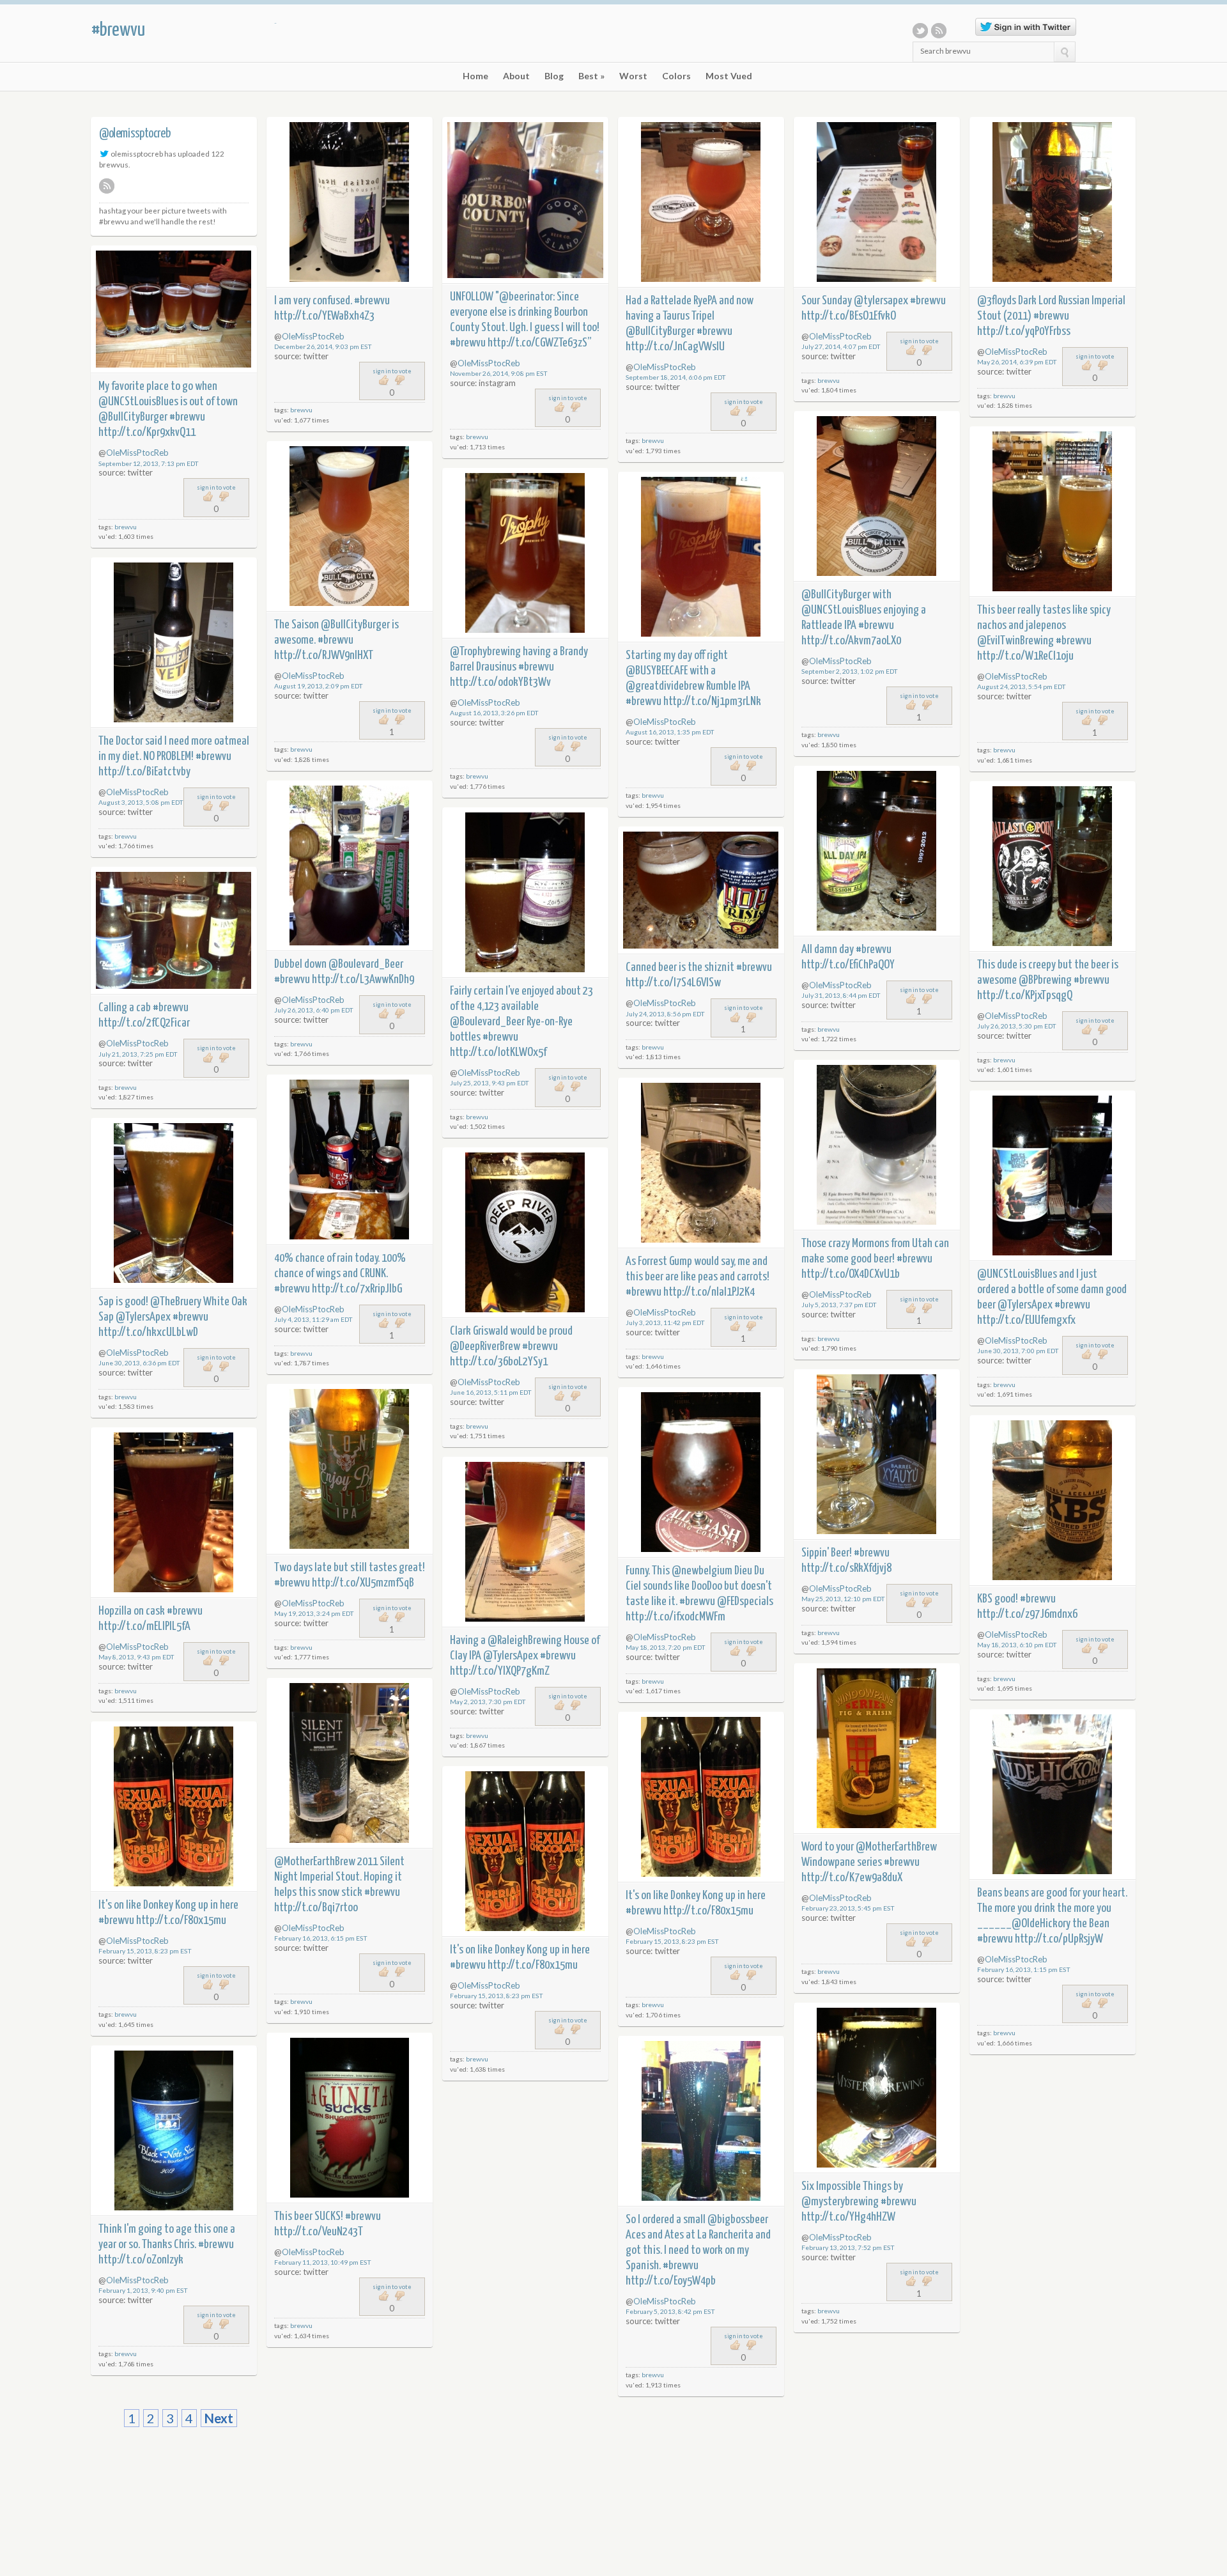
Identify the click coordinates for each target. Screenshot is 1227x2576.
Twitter (920, 31)
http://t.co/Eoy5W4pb (671, 2281)
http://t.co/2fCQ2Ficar (144, 1023)
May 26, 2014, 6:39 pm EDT (1017, 362)
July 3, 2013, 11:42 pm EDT (665, 1323)
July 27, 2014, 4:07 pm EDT (841, 346)
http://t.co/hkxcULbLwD (148, 1332)
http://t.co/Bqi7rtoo (316, 1908)
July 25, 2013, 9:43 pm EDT (490, 1083)
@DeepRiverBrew (485, 1346)
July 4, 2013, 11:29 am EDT (313, 1319)
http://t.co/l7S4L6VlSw (673, 983)
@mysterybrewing (840, 2202)
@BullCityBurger (660, 331)
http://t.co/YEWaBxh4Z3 (324, 316)
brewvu (301, 410)
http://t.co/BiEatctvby (144, 772)
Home (475, 76)
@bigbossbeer (738, 2220)
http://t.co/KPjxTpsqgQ (1025, 996)
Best (591, 76)
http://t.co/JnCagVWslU (675, 347)
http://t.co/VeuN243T (319, 2232)
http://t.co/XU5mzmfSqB (363, 1583)
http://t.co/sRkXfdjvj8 (846, 1568)
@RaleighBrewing (525, 1641)
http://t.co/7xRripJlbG (357, 1289)
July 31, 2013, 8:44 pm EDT (841, 995)
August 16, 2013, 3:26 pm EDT (494, 713)
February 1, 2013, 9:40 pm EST (143, 2290)
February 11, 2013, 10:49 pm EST (323, 2262)
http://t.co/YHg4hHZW (848, 2217)
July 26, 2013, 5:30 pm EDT (1017, 1026)
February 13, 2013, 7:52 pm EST (848, 2247)
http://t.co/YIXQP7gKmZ (500, 1671)
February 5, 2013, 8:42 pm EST (670, 2311)
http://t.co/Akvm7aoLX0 (851, 641)
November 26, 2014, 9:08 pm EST (499, 373)
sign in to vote (392, 371)
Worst (633, 76)
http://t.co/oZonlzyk (141, 2260)
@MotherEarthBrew (896, 1847)
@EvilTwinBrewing (1015, 641)
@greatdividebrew (665, 686)
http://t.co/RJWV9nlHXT (324, 656)
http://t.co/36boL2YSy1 (499, 1362)
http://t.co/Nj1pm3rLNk (712, 702)
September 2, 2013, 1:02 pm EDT (850, 671)
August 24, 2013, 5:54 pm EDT (1022, 687)
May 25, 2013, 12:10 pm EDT (843, 1599)
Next (219, 2418)
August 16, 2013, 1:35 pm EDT (670, 732)
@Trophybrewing (485, 652)
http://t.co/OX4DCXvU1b (851, 1274)
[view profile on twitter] (104, 153)
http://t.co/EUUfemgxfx (1026, 1320)
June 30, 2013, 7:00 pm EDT (1018, 1351)
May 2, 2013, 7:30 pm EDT (488, 1702)
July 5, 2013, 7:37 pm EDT (839, 1305)
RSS (939, 31)
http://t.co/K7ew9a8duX (852, 1878)
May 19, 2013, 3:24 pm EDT (314, 1613)
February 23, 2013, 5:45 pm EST (848, 1908)
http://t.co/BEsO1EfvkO (849, 316)
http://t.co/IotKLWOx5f (498, 1052)
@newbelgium (702, 1571)
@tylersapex (881, 301)
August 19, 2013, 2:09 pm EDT (319, 686)
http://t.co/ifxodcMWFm (675, 1617)
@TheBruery (176, 1302)
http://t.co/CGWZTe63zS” (540, 343)
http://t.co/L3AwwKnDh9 (363, 980)
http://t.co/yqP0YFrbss (1024, 331)
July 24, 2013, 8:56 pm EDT (665, 1014)
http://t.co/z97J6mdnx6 (1027, 1614)
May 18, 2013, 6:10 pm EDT (1017, 1645)
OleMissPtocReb (313, 336)
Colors (676, 76)
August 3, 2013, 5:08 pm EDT (141, 802)
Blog (554, 76)
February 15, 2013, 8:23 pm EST (672, 1941)
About (516, 76)
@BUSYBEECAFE (657, 671)
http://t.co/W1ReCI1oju (1025, 656)
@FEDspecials (745, 1602)
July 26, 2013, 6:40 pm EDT (314, 1010)
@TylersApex (1025, 1305)
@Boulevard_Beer (366, 964)
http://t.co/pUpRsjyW (1059, 1939)
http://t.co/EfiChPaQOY (848, 965)
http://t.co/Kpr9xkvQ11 (147, 432)
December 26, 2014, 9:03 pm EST (323, 346)
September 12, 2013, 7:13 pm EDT (149, 463)
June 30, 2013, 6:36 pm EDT (139, 1363)
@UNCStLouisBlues (138, 402)
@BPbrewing (1045, 980)
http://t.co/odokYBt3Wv (500, 682)
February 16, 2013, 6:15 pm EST (321, 1938)
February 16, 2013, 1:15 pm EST (1024, 1969)
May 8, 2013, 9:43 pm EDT (136, 1657)
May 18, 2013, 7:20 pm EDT (666, 1647)
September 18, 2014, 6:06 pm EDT (676, 377)
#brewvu (118, 30)
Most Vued (729, 76)
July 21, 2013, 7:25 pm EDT (138, 1054)
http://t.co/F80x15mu (708, 1911)
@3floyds (997, 301)
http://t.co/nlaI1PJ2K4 (709, 1292)
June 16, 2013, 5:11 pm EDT (491, 1392)
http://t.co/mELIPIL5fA (144, 1626)
